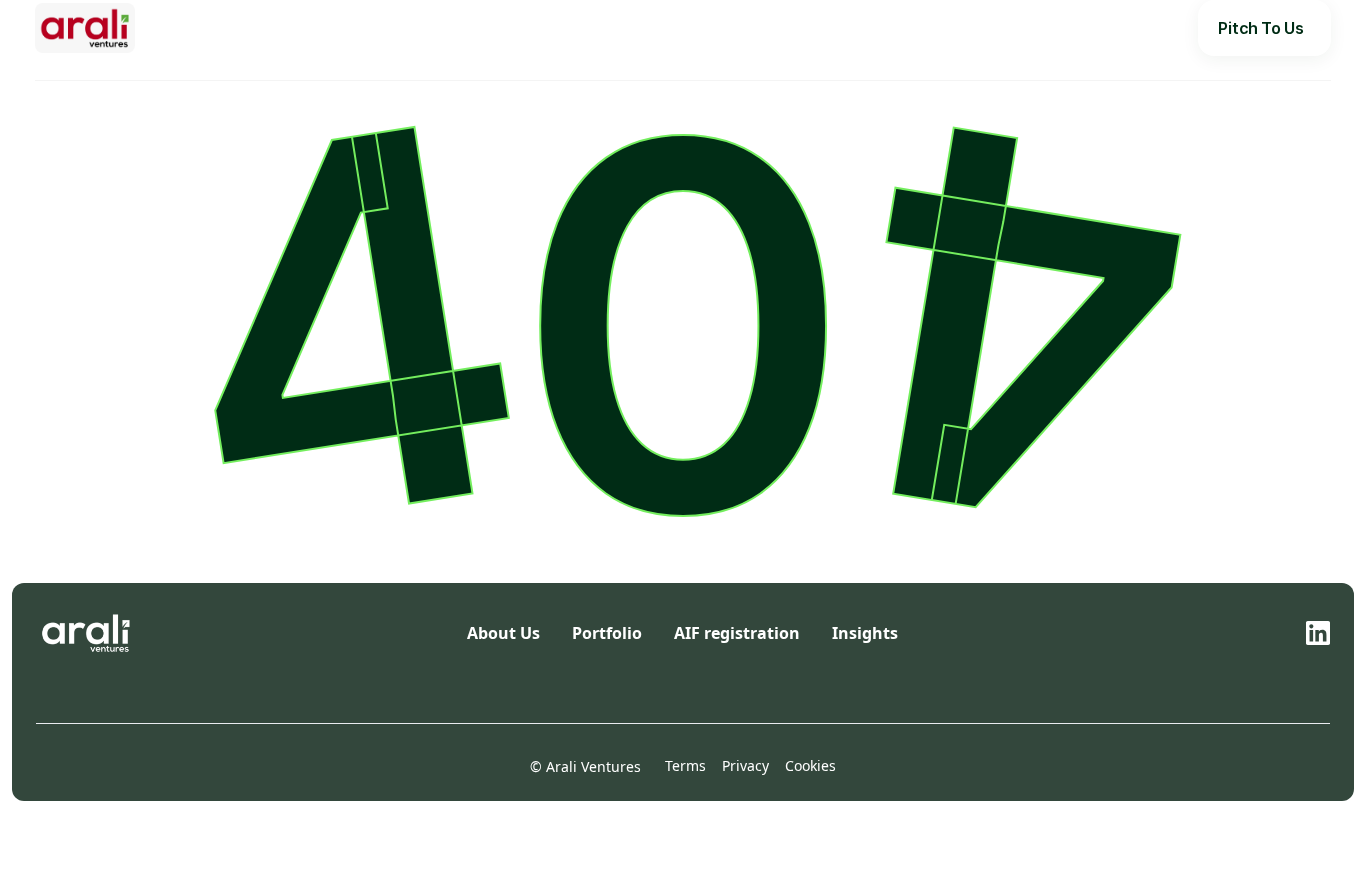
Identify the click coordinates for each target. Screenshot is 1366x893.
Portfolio (671, 28)
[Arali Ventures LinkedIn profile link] (1318, 633)
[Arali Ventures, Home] (85, 28)
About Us (589, 28)
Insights (748, 28)
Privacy (745, 765)
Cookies (810, 765)
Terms (685, 765)
